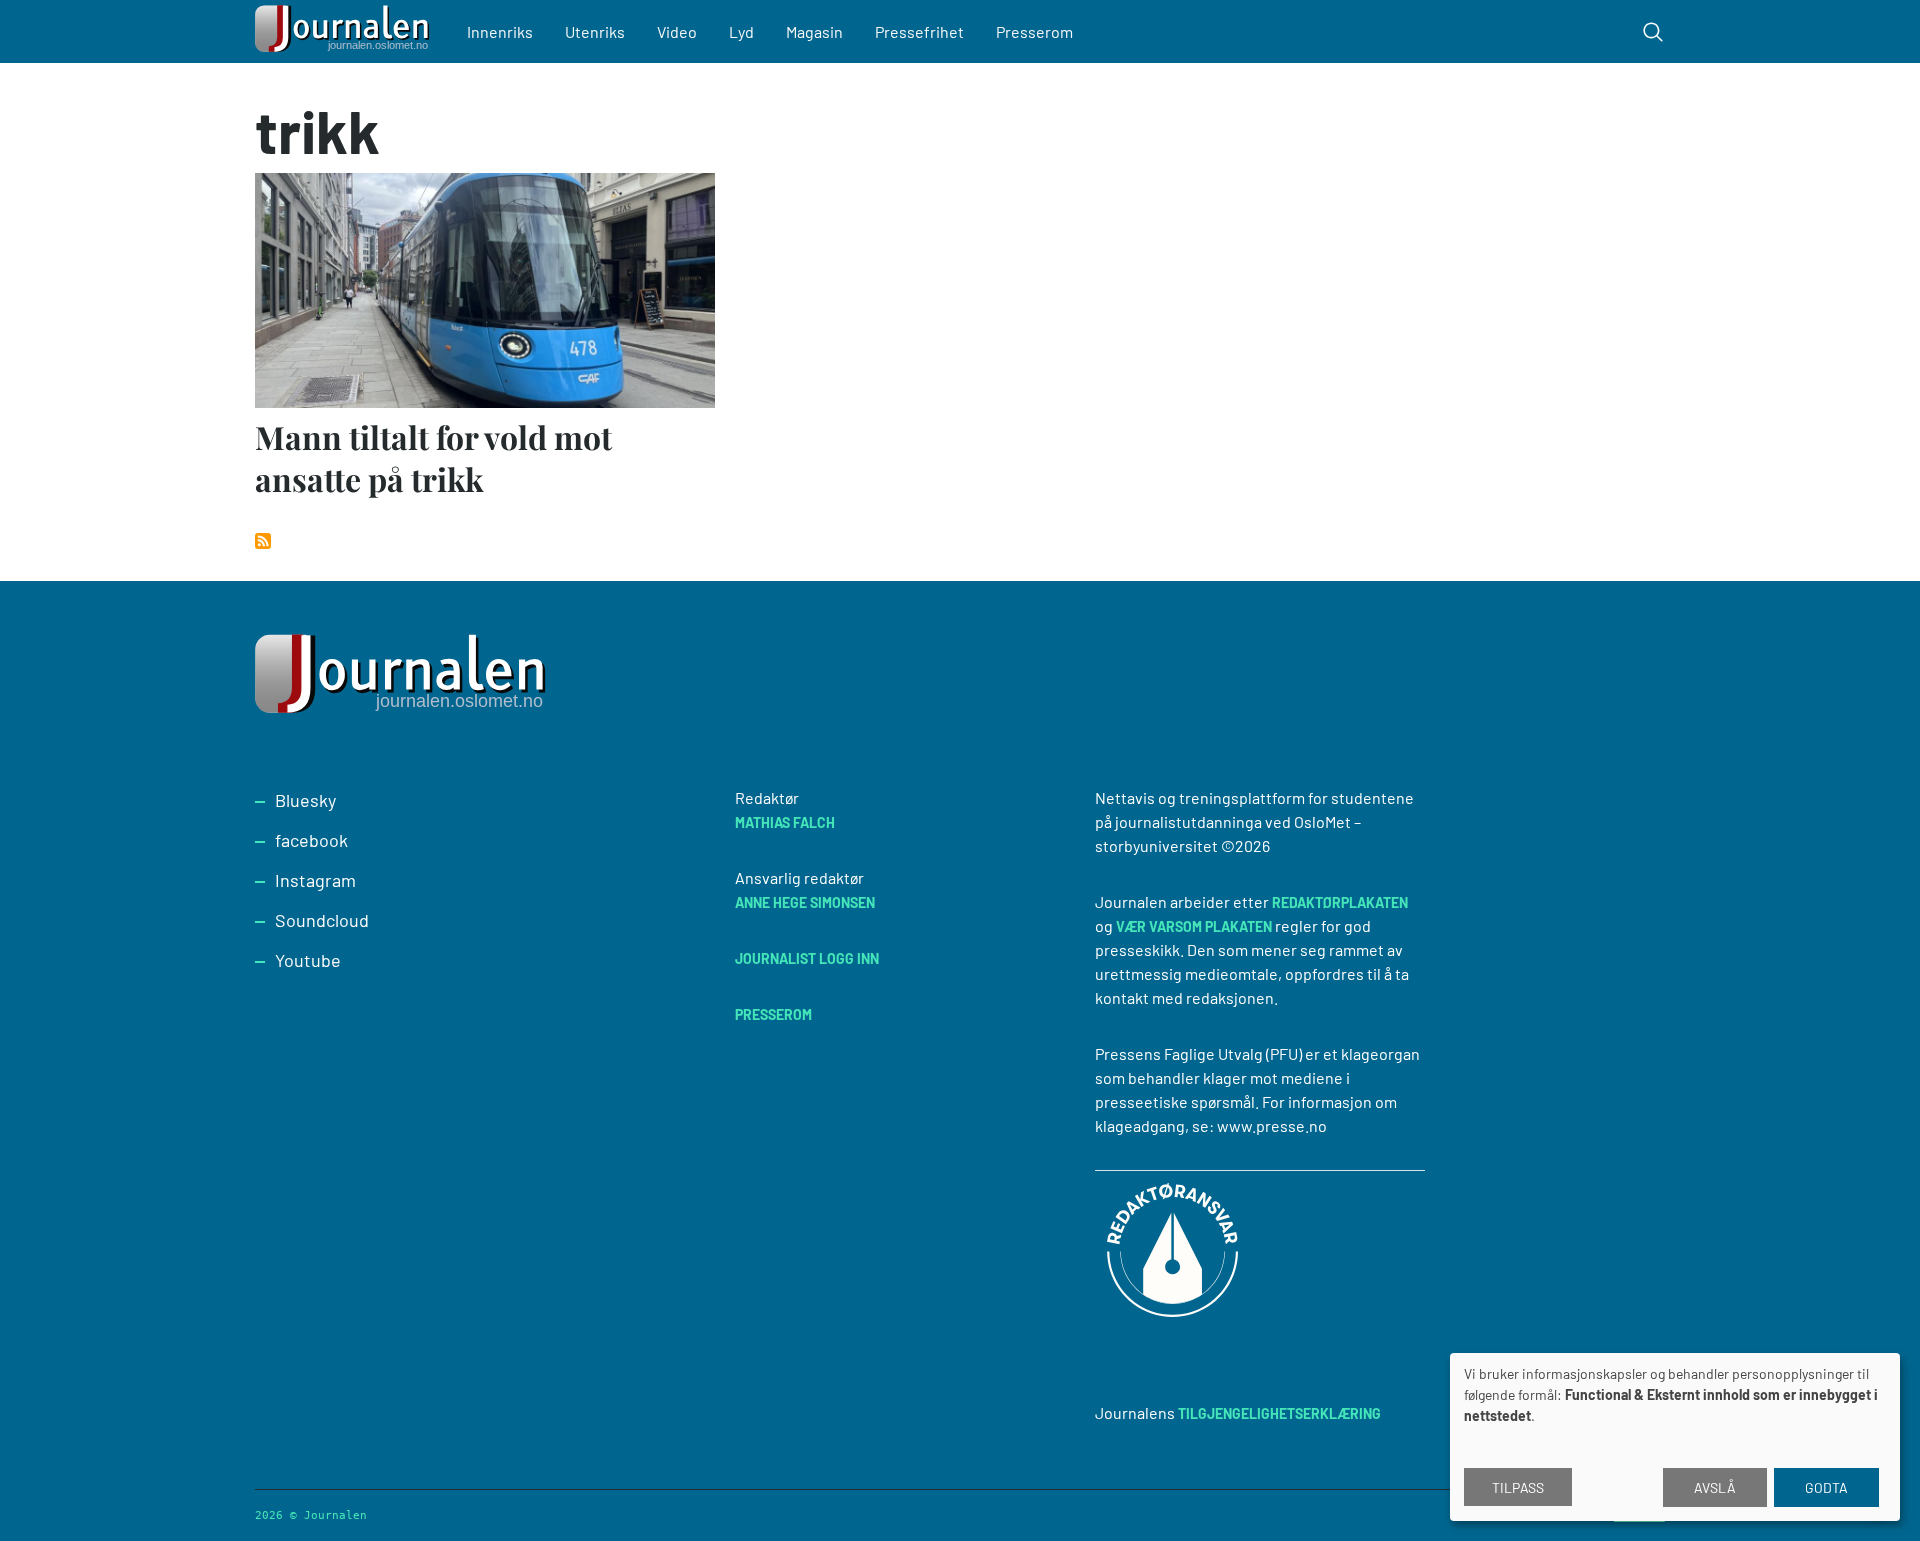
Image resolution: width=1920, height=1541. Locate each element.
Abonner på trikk (263, 541)
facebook (311, 840)
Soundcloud (322, 920)
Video (677, 31)
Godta (1826, 1487)
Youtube (308, 960)
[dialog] (1675, 1437)
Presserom (1034, 31)
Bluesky (305, 800)
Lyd (741, 31)
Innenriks (500, 31)
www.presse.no (1272, 1125)
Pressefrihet (919, 31)
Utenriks (595, 31)
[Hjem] (345, 31)
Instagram (315, 880)
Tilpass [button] (1518, 1487)
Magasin (814, 31)
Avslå (1715, 1487)
